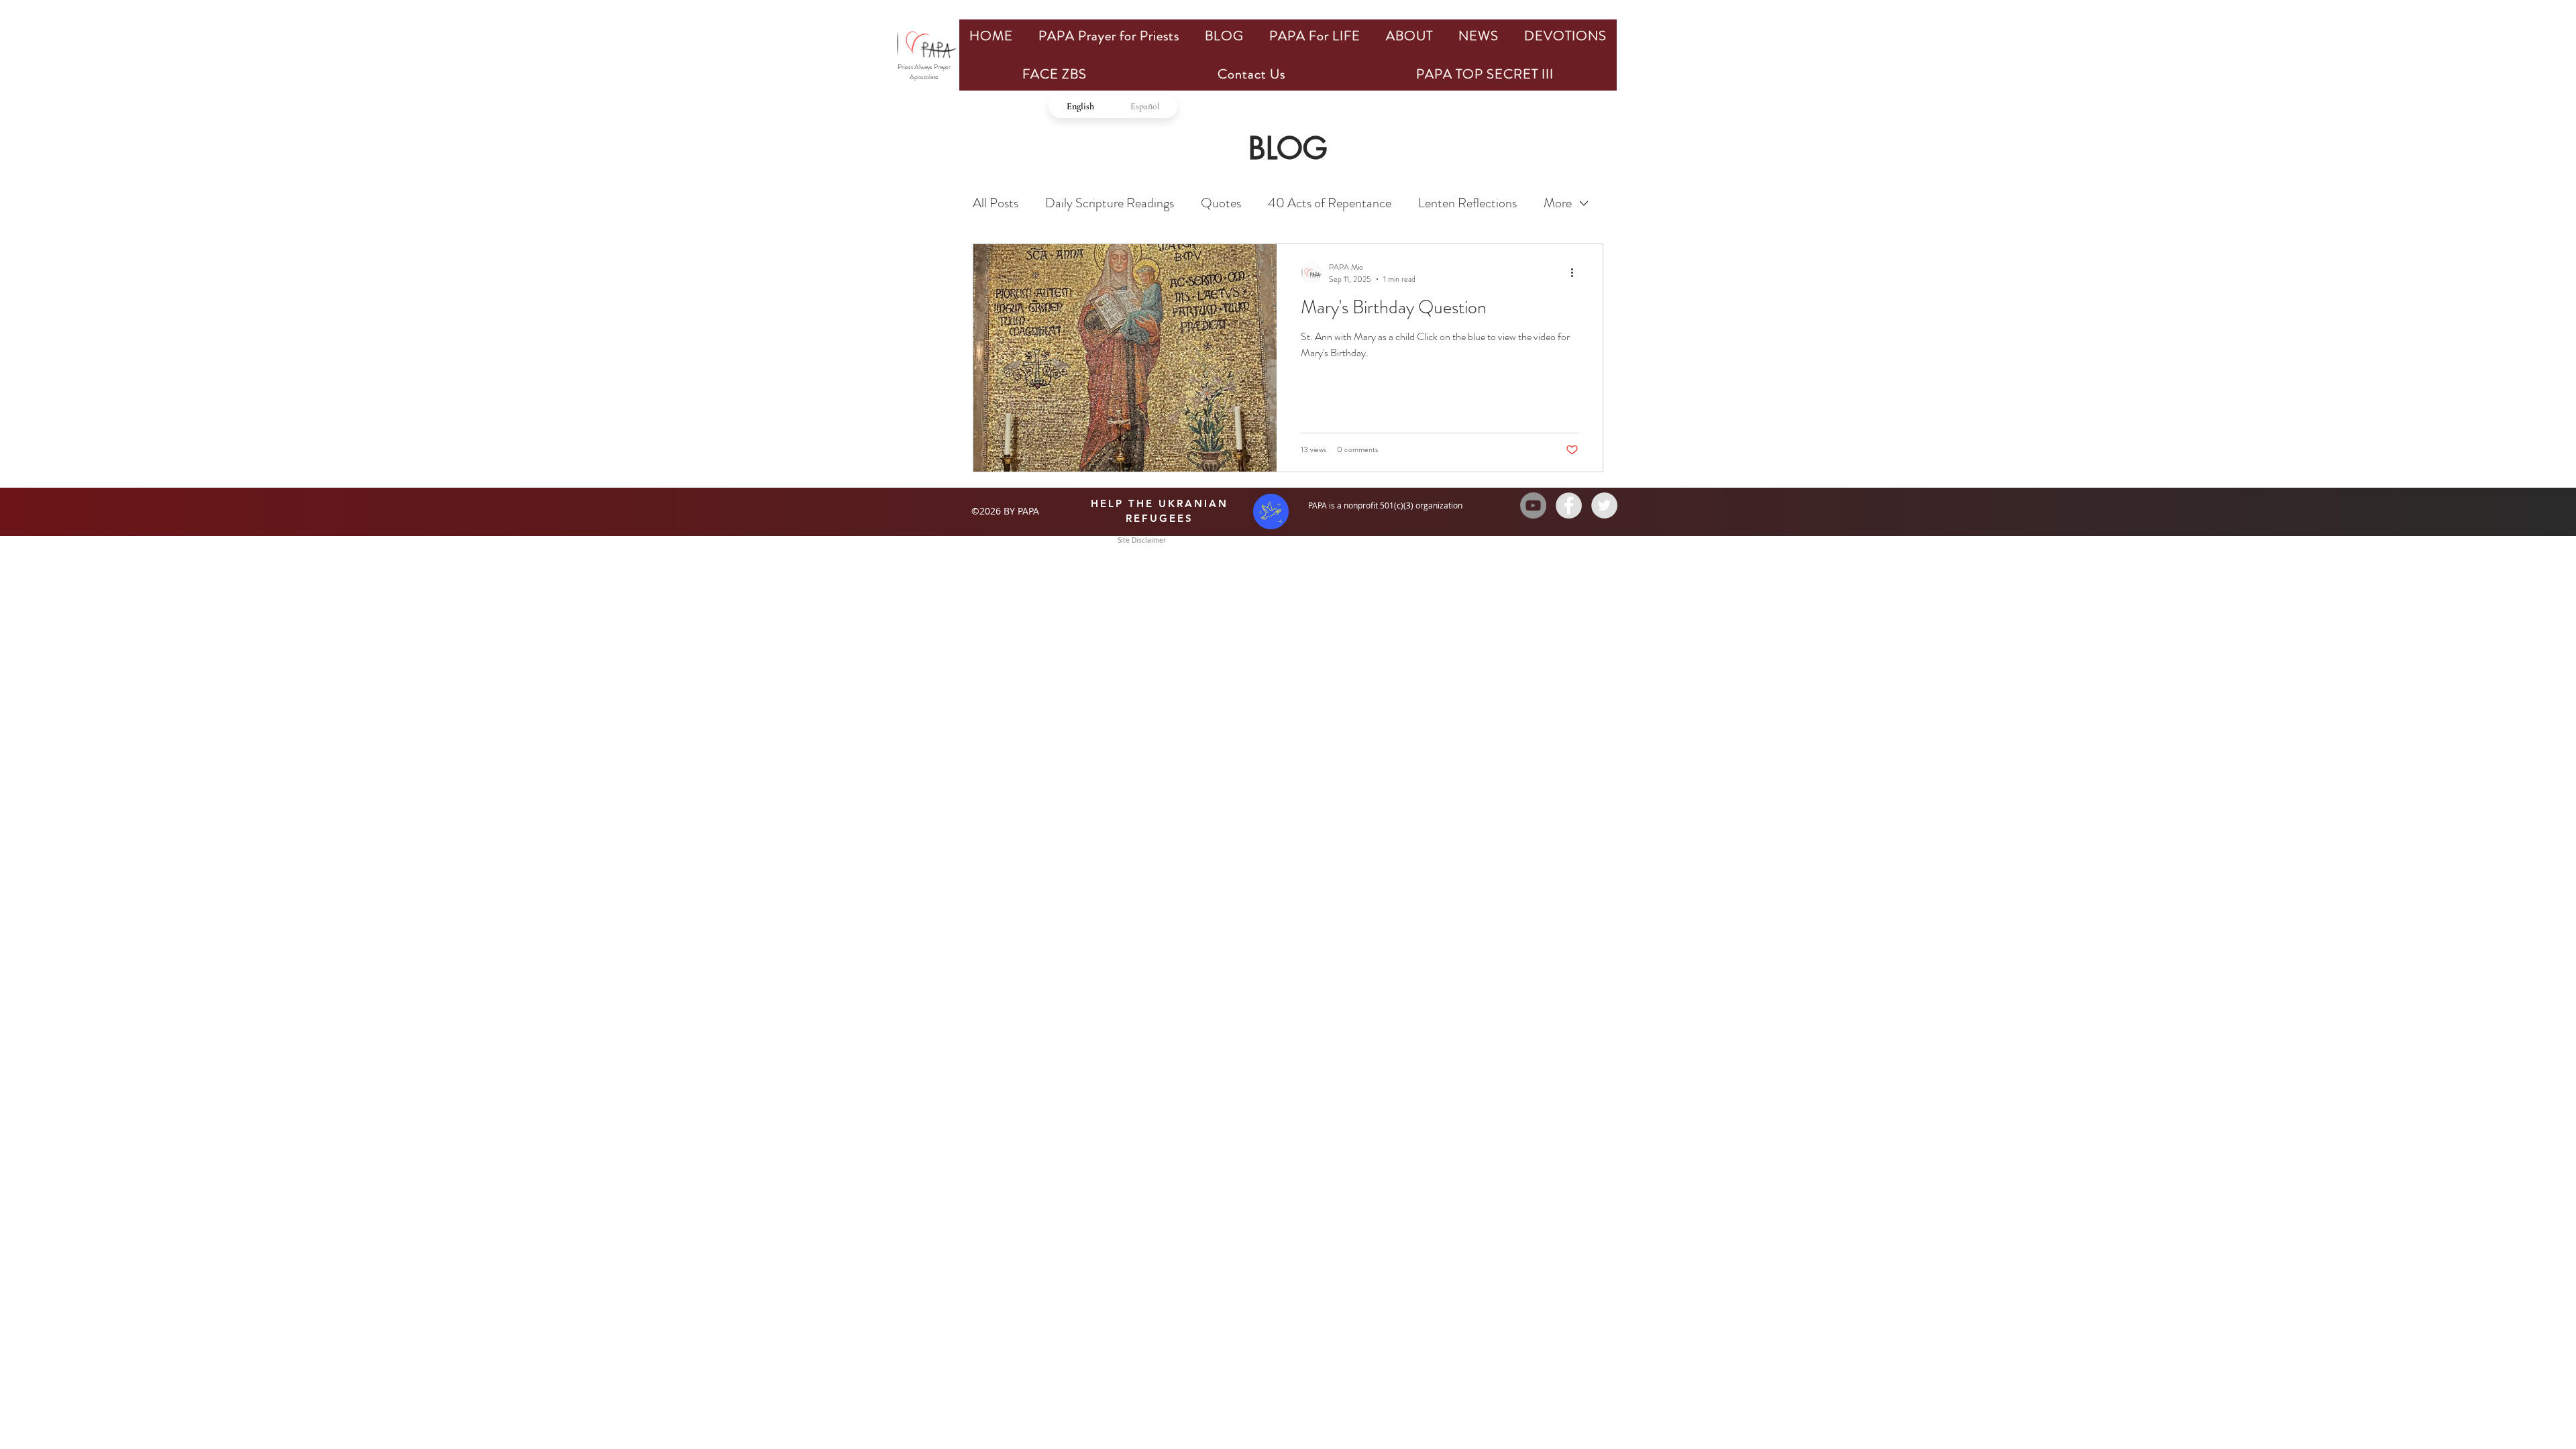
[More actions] (1576, 273)
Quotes (1221, 203)
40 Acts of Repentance (1330, 203)
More (1558, 203)
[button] (1109, 36)
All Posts (996, 203)
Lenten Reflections (1467, 203)
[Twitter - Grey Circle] (1604, 505)
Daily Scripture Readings (1110, 203)
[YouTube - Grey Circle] (1533, 505)
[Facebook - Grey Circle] (1569, 505)
